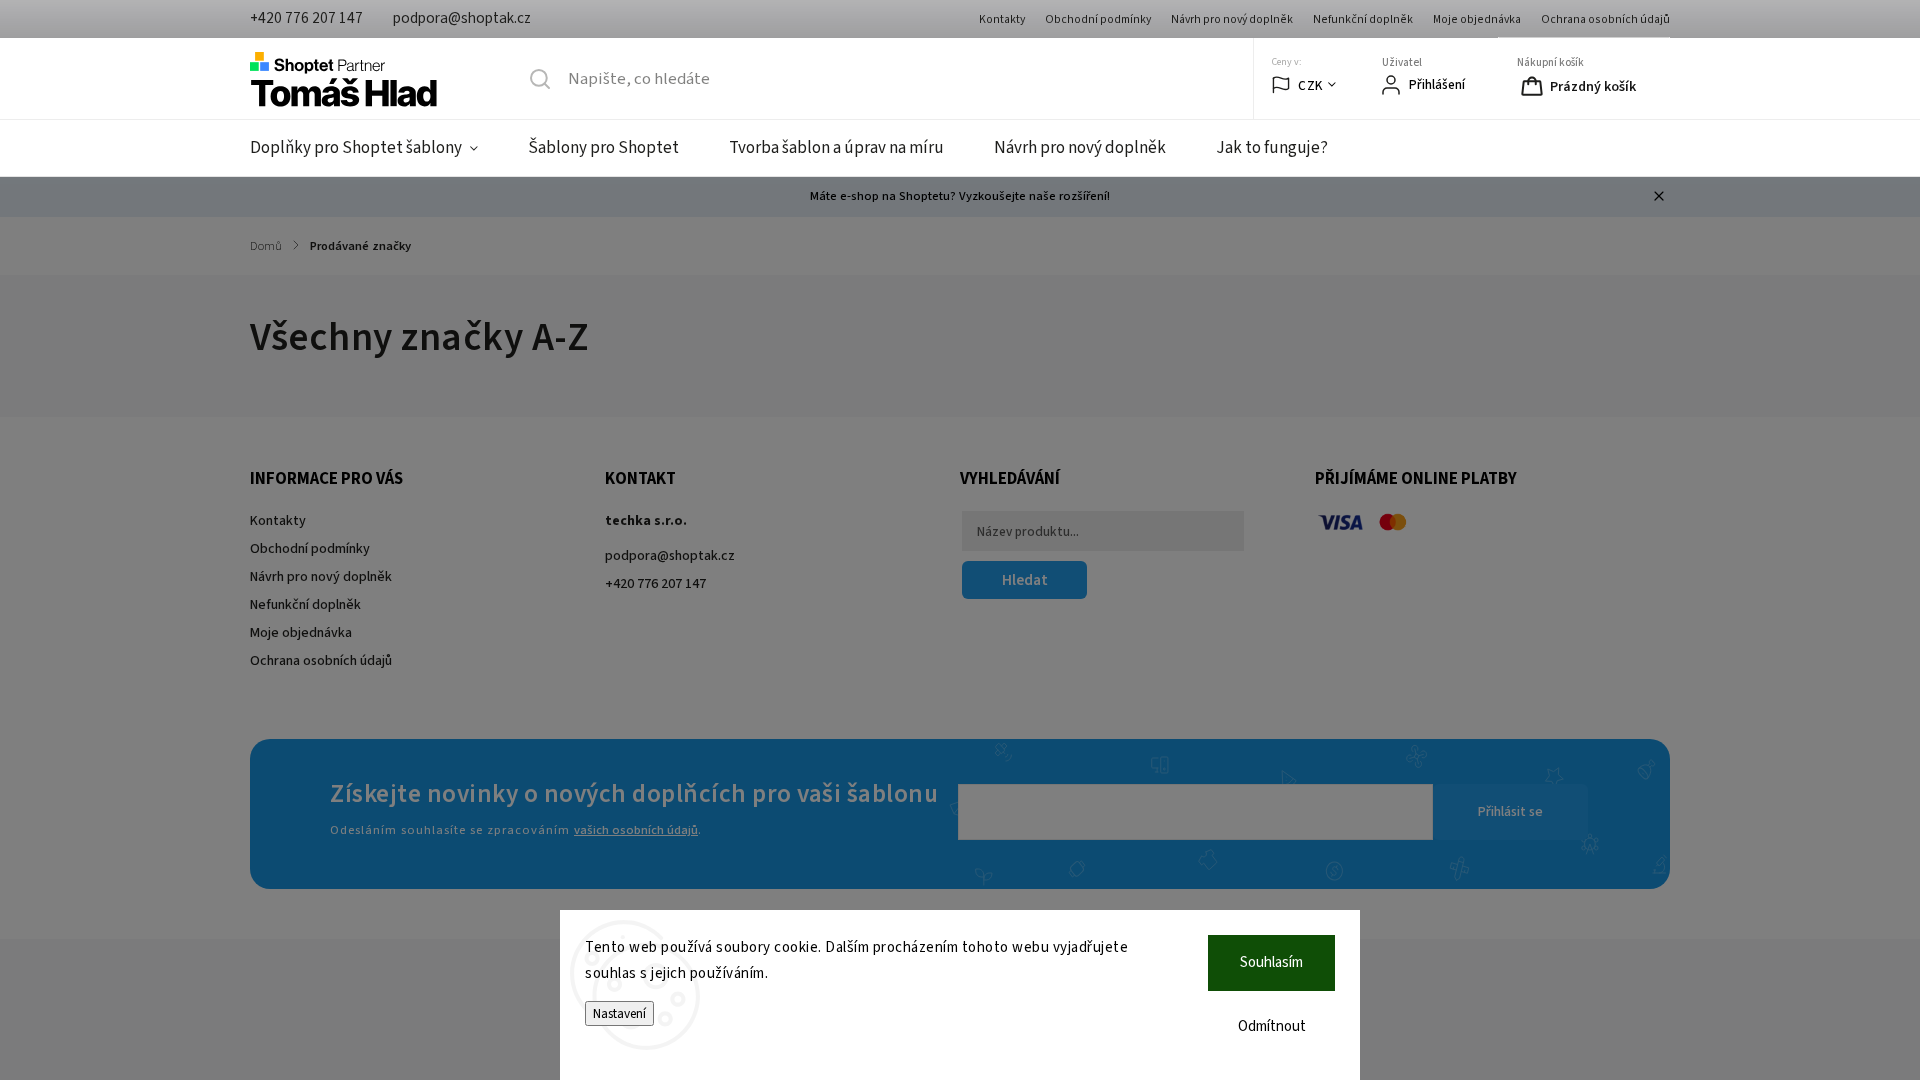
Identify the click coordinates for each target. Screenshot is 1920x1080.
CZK (1310, 85)
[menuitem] (376, 148)
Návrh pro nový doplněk (1232, 19)
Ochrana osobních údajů (1605, 19)
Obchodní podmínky (1098, 19)
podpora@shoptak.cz (670, 556)
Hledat (1025, 580)
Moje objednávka (1477, 19)
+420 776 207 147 (655, 584)
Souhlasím (1271, 962)
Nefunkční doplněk (1363, 19)
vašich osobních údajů (636, 830)
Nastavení (619, 1013)
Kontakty (1002, 19)
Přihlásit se (1510, 812)
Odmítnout (1272, 1026)
